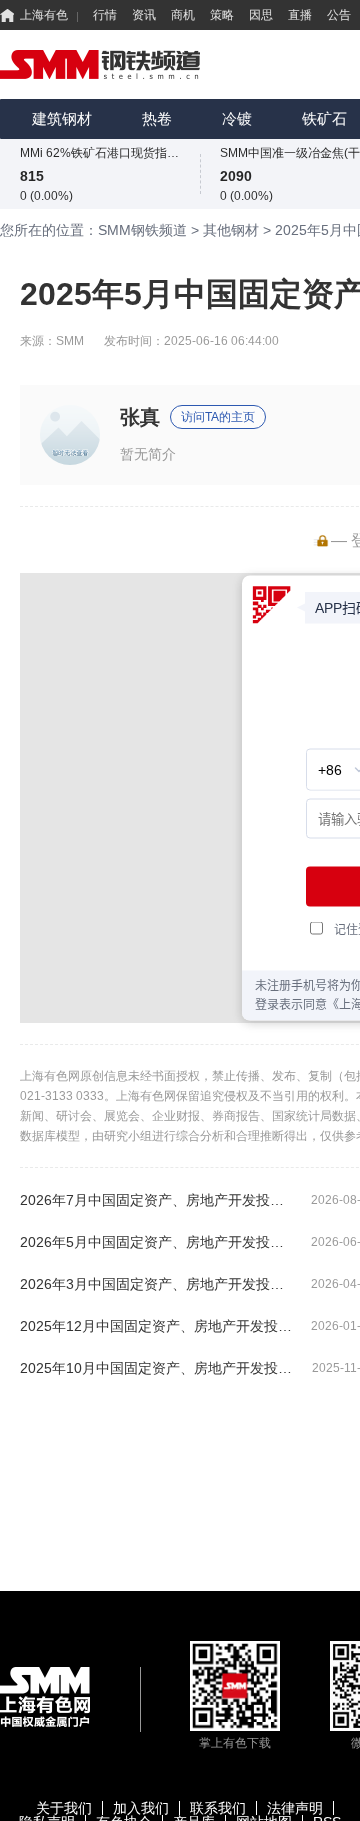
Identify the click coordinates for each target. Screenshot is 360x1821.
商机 (183, 15)
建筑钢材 (62, 118)
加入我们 (141, 1808)
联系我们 (218, 1808)
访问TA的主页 (218, 417)
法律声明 (295, 1808)
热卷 (157, 118)
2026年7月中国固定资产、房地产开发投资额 (157, 1200)
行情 (105, 15)
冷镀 (237, 118)
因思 (261, 15)
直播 (300, 15)
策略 (222, 15)
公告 (339, 15)
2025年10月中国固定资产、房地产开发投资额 (157, 1368)
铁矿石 (324, 118)
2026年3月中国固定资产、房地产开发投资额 (157, 1284)
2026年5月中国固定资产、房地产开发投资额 (157, 1242)
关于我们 (64, 1808)
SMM (70, 341)
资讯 (144, 15)
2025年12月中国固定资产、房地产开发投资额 (157, 1326)
